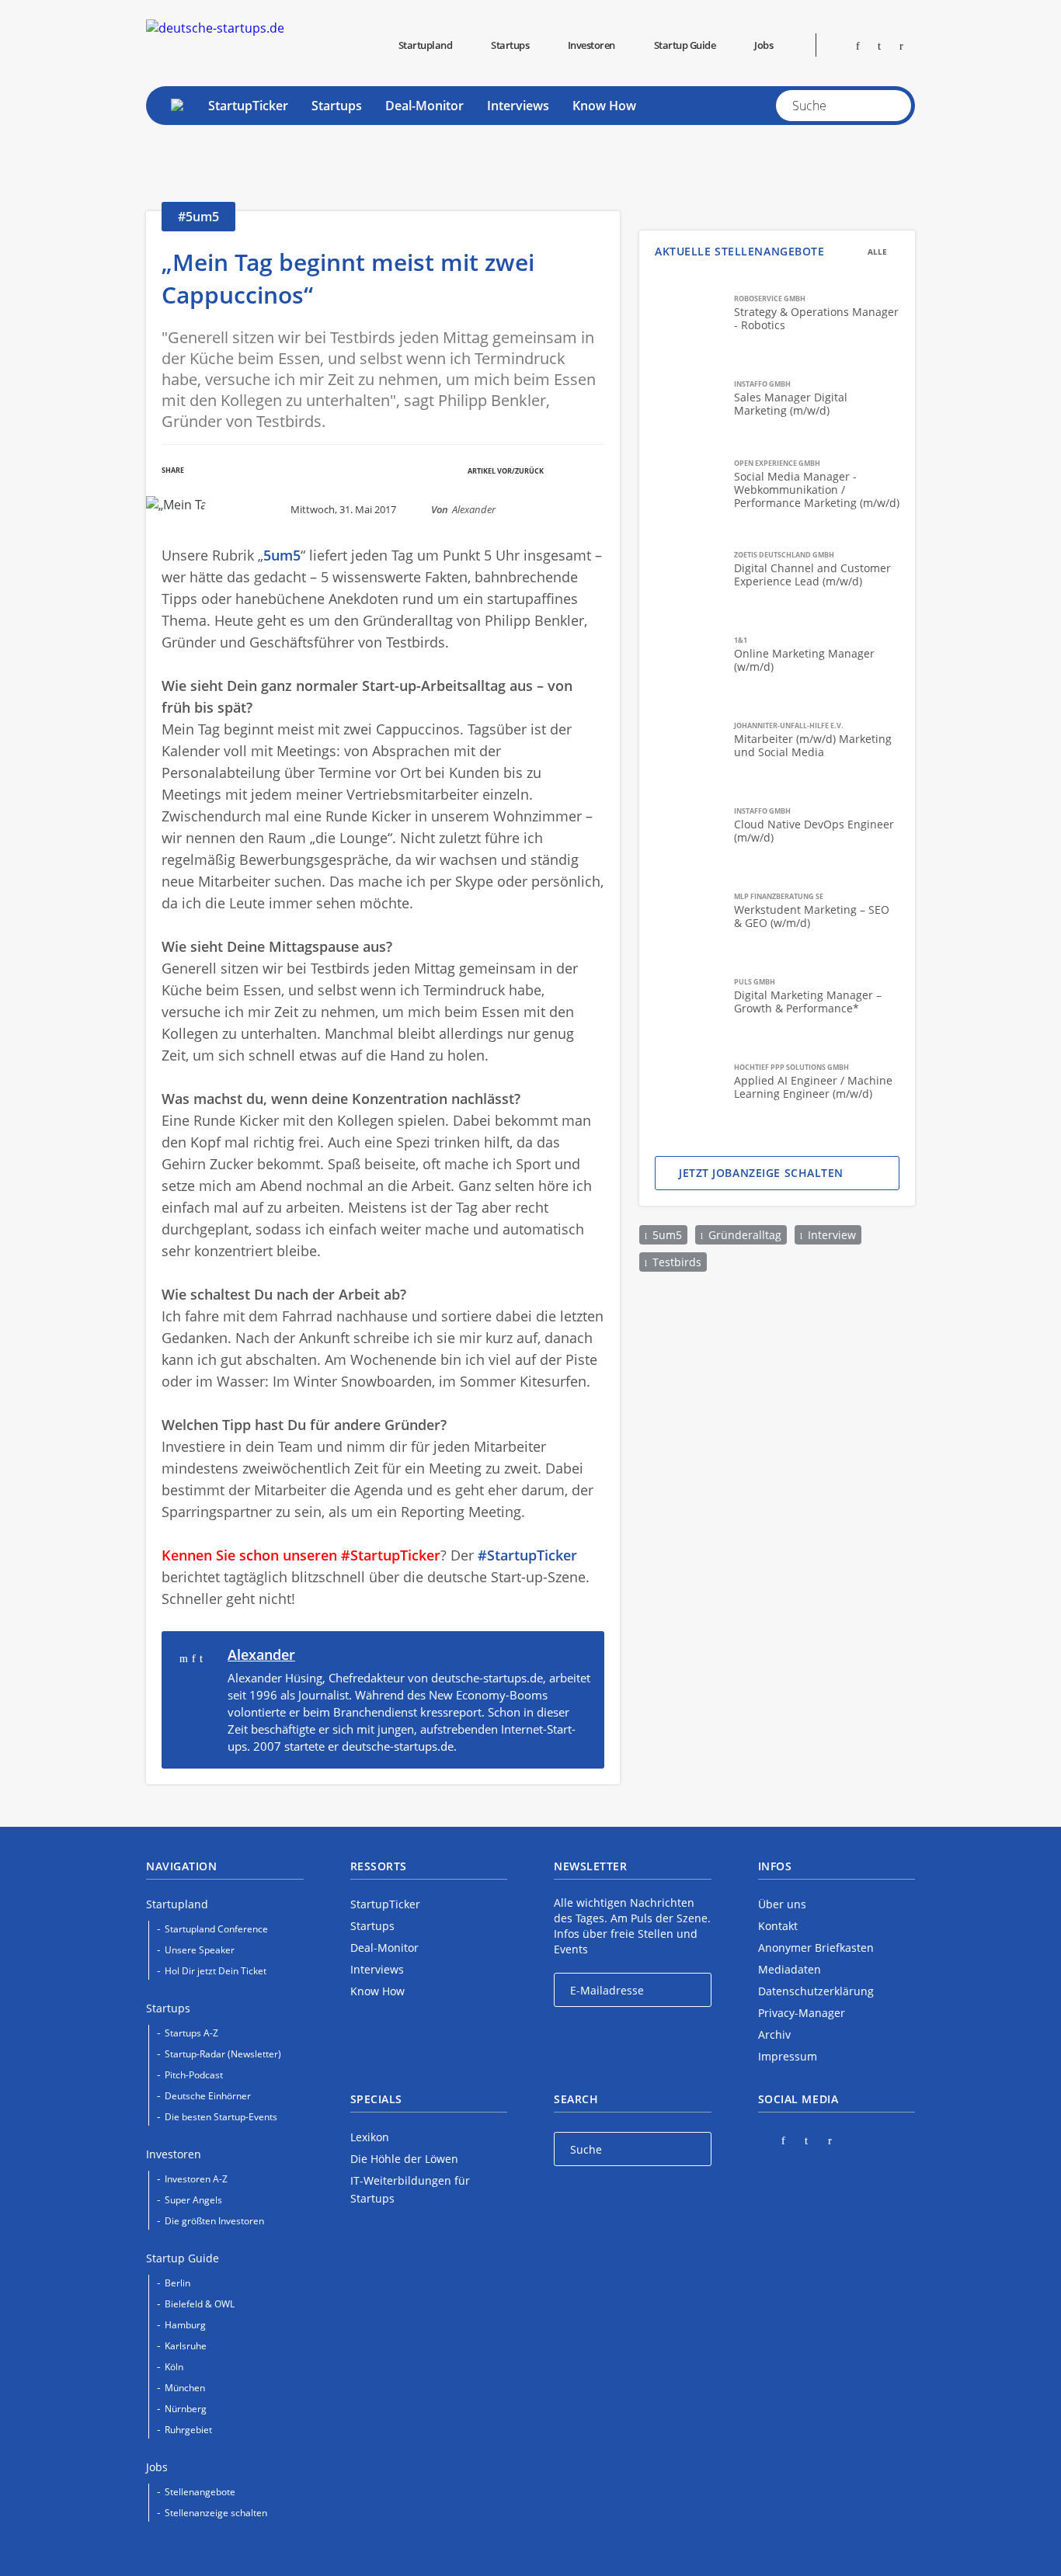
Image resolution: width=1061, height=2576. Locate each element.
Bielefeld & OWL (200, 2304)
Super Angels (193, 2200)
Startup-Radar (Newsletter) (223, 2054)
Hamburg (185, 2325)
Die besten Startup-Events (221, 2117)
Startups (337, 106)
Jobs (764, 45)
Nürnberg (186, 2409)
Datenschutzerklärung (816, 1991)
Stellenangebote (200, 2492)
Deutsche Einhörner (208, 2096)
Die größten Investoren (214, 2221)
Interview (832, 1235)
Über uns (782, 1904)
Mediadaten (790, 1969)
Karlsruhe (186, 2346)
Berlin (177, 2283)
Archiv (774, 2034)
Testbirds (677, 1262)
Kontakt (778, 1926)
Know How (604, 106)
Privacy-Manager (802, 2013)
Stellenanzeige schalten (216, 2513)
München (185, 2388)
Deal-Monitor (424, 106)
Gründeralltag (745, 1235)
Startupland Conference (216, 1929)
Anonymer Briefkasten (816, 1948)
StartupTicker (248, 106)
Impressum (788, 2056)
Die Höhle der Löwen (404, 2159)
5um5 (667, 1235)
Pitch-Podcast (194, 2075)
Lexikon (370, 2137)
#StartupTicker (527, 1555)
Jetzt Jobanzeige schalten (761, 1173)
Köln (174, 2367)
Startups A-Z (191, 2033)
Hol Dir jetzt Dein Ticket (216, 1971)
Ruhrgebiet (188, 2430)
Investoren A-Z (196, 2179)
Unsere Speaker (200, 1950)
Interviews (518, 106)
